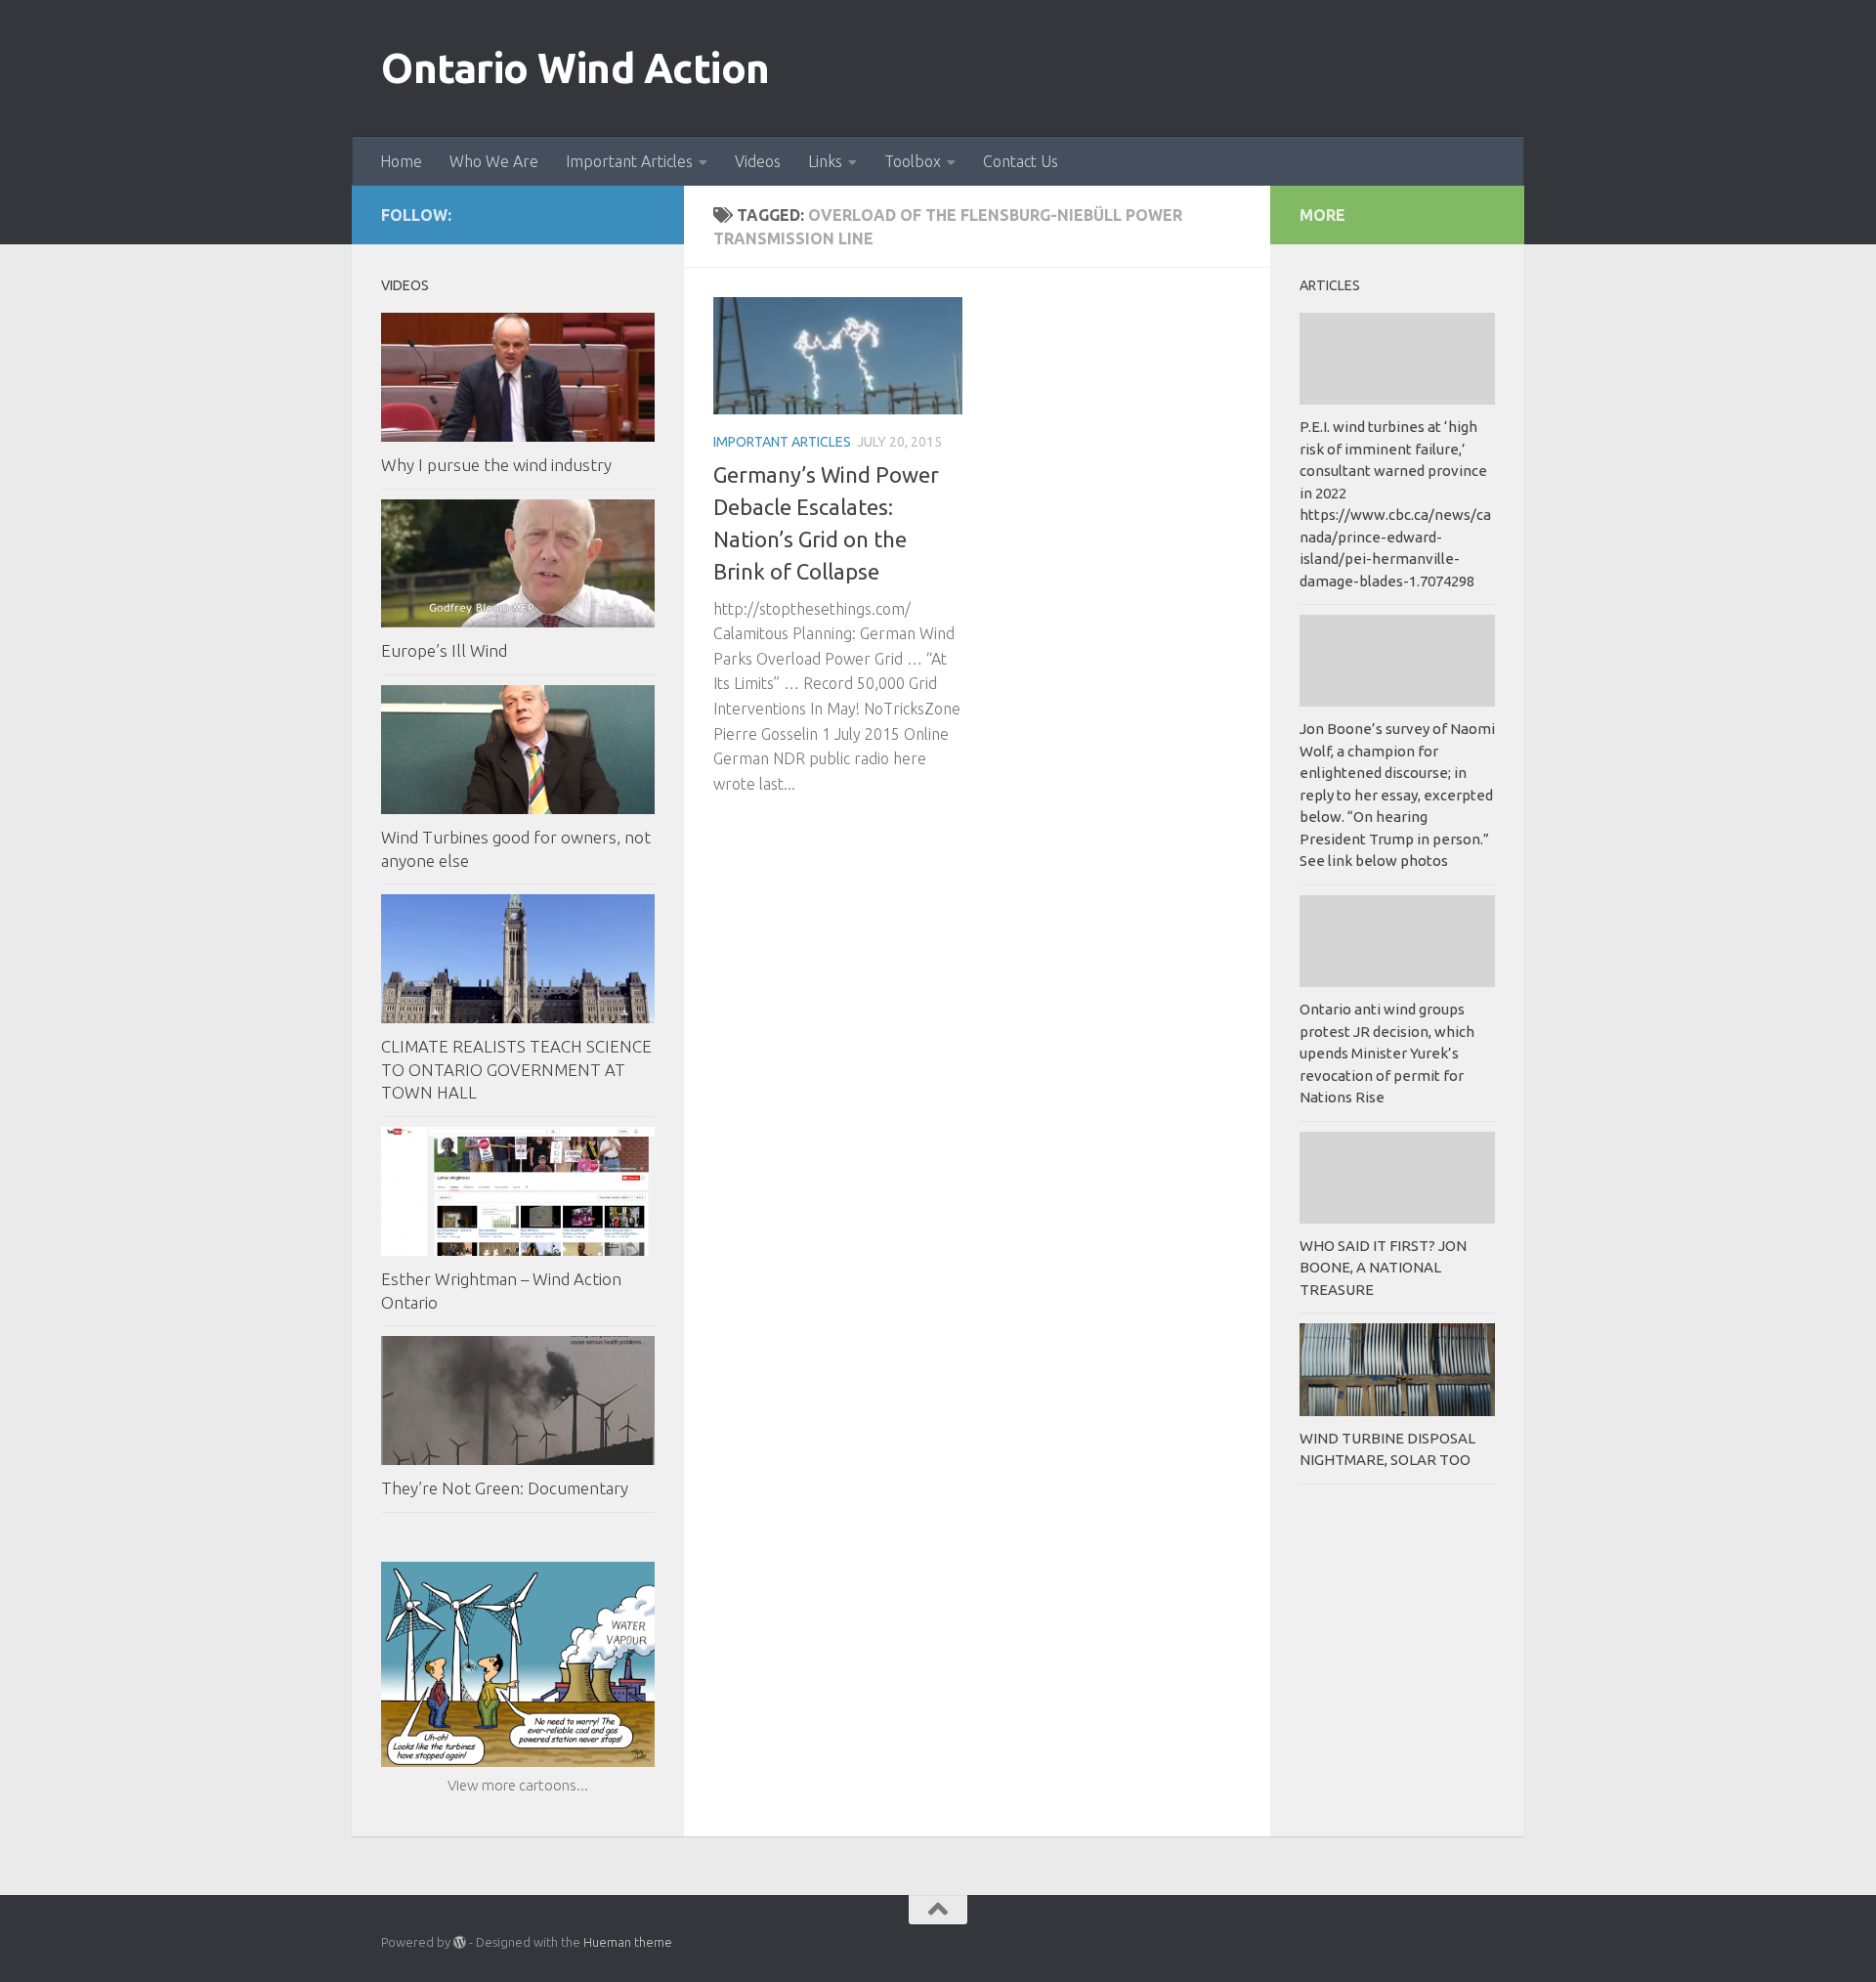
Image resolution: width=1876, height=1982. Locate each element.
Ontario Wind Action (576, 68)
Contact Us (1021, 161)
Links (825, 161)
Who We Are (494, 161)
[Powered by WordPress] (460, 1942)
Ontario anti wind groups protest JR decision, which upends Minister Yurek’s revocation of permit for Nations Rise (1387, 1053)
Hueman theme (628, 1942)
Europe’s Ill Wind (444, 650)
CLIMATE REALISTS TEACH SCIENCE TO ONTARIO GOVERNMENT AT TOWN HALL (516, 1069)
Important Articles (629, 161)
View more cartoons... (518, 1785)
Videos (758, 161)
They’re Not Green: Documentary (505, 1488)
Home (401, 161)
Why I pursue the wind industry (496, 465)
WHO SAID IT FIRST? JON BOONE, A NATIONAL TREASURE (1383, 1268)
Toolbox (913, 161)
